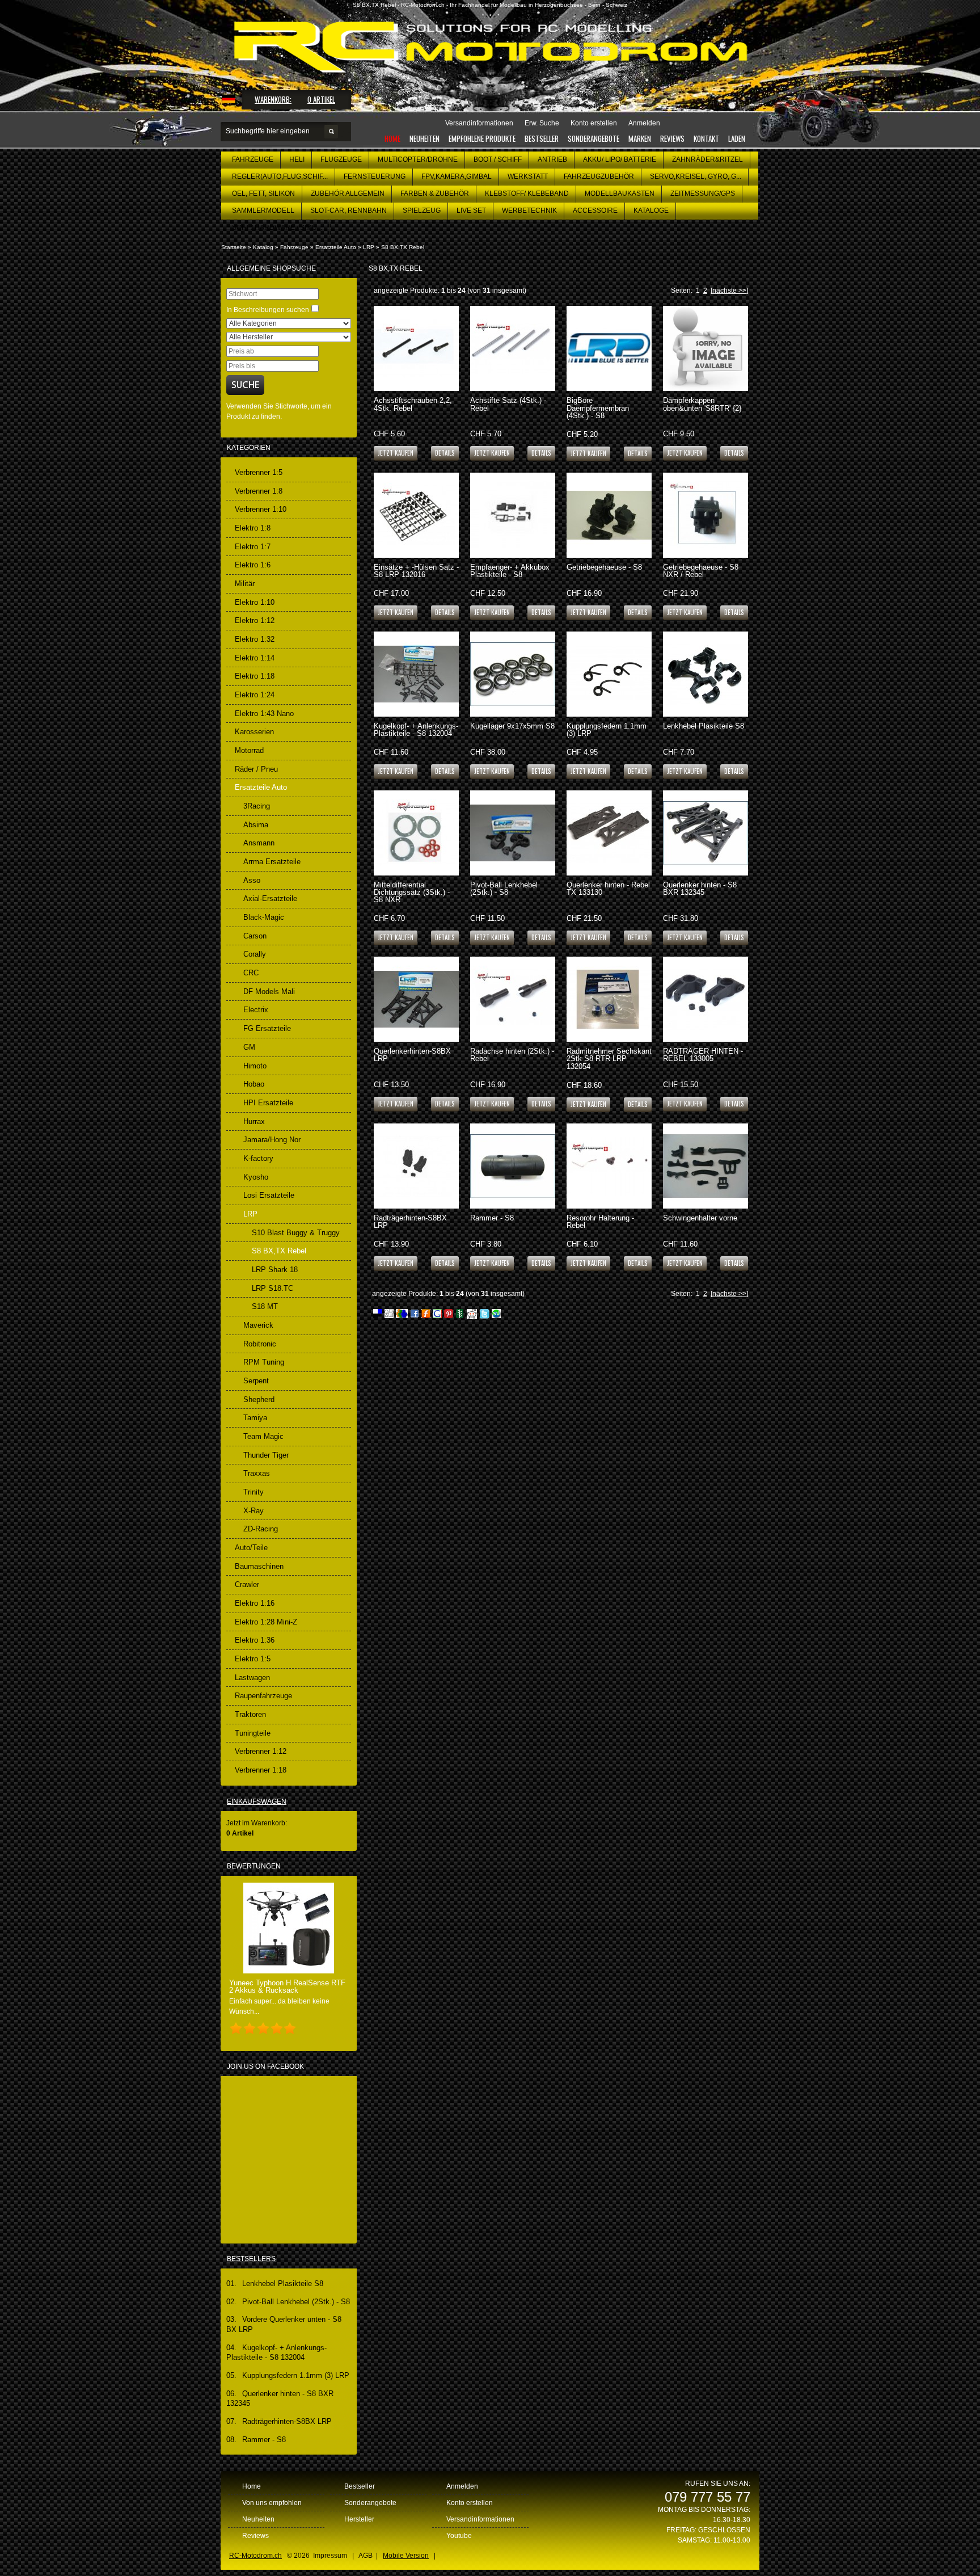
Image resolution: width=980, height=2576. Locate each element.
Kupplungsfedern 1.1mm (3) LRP (607, 730)
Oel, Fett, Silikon (263, 193)
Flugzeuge (341, 159)
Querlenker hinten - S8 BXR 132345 (700, 889)
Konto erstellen (470, 2503)
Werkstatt (528, 176)
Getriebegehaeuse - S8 (604, 567)
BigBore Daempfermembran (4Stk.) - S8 (598, 408)
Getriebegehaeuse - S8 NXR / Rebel (701, 571)
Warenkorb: (273, 99)
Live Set (471, 211)
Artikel (321, 99)
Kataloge (651, 211)
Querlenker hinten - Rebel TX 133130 (608, 889)
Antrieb (552, 159)
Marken (640, 138)
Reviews (672, 138)
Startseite (234, 247)
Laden (737, 138)
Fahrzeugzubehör (599, 176)
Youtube (459, 2536)
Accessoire (595, 211)
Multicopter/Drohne (418, 159)
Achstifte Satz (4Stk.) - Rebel (508, 404)
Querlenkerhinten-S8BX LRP (412, 1055)
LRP (369, 247)
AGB (366, 2556)
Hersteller (359, 2519)
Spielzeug (422, 211)
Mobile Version (406, 2556)
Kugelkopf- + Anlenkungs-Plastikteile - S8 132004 (416, 730)
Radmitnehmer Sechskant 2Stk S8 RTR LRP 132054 (609, 1058)
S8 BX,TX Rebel (403, 247)
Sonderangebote (594, 138)
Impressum (330, 2556)
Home (392, 138)
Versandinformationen (480, 2519)
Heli (297, 159)
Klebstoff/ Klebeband (527, 193)
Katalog (263, 247)
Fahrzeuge (253, 159)
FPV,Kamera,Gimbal (457, 176)
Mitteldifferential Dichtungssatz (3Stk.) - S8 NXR (412, 892)
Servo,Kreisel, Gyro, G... (696, 176)
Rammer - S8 (492, 1218)
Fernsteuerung (375, 176)
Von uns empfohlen (272, 2503)
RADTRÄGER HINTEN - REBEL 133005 (703, 1055)
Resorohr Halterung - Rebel (600, 1222)
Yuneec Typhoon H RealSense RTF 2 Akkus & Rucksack (287, 1986)
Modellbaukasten (620, 193)
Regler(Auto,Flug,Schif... (280, 176)
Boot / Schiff (498, 159)
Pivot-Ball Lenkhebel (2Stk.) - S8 (504, 889)
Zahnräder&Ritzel (707, 159)
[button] (445, 453)
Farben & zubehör (435, 193)
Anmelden (462, 2486)
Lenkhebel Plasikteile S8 (704, 726)
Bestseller (542, 138)
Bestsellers (251, 2259)
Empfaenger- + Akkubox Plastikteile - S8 (510, 571)
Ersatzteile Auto (336, 247)
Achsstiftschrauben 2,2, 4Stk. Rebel (413, 404)
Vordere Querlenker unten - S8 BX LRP (284, 2324)
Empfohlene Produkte (482, 138)
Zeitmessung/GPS (703, 193)
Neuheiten (424, 138)
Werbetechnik (529, 211)
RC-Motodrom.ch (255, 2556)
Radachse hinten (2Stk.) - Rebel (512, 1055)
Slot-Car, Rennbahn (349, 211)
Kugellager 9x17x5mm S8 (512, 726)
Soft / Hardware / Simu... (277, 228)
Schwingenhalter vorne (700, 1218)
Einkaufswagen (257, 1801)
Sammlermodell (263, 211)
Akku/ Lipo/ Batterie (620, 159)
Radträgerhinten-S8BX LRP (410, 1222)
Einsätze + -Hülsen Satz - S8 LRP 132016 (416, 571)
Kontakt (706, 138)
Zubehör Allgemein (348, 193)
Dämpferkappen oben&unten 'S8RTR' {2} (702, 404)
